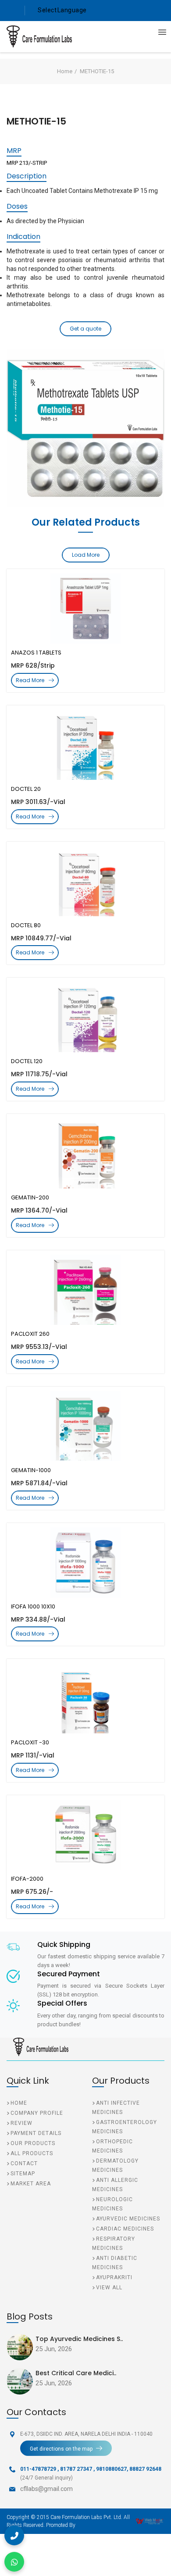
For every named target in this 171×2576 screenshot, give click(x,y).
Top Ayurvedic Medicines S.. (79, 2339)
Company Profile (37, 2113)
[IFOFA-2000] (85, 1835)
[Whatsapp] (14, 2562)
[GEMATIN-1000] (85, 1426)
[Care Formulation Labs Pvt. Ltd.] (33, 36)
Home (65, 71)
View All (109, 2288)
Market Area (31, 2184)
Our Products (33, 2143)
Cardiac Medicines (125, 2229)
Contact (24, 2163)
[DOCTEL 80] (85, 881)
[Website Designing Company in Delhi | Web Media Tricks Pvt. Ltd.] (150, 2521)
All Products (32, 2153)
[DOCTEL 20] (85, 745)
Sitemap (23, 2174)
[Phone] (14, 2535)
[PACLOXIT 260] (85, 1290)
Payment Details (36, 2133)
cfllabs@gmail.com (46, 2489)
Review (21, 2123)
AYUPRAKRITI (114, 2277)
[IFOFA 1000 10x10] (85, 1562)
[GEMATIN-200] (85, 1153)
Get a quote (85, 329)
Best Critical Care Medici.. (76, 2373)
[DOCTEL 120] (85, 1017)
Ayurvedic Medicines (128, 2219)
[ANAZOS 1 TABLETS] (85, 608)
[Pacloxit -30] (85, 1698)
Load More (86, 555)
